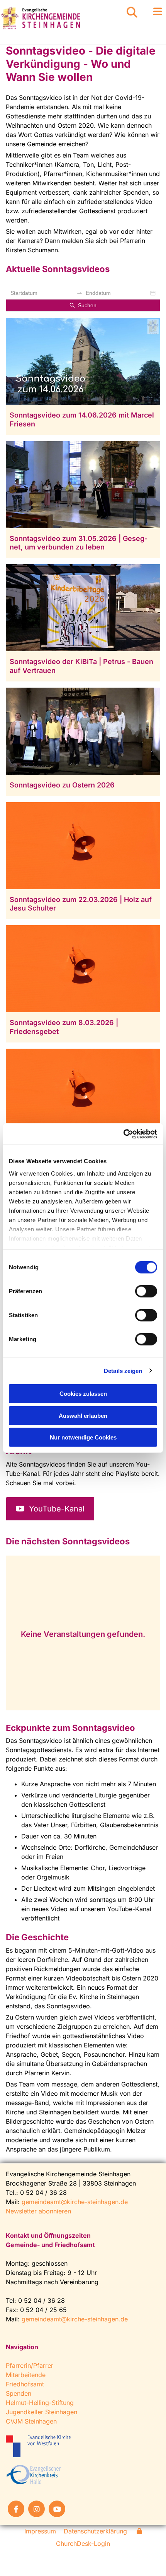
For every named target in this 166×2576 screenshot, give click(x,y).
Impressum (40, 2531)
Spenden (19, 2393)
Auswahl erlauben (83, 1415)
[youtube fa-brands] (57, 2509)
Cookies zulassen (83, 1394)
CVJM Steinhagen (31, 2421)
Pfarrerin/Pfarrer (30, 2365)
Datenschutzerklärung (95, 2531)
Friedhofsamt (25, 2384)
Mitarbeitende (26, 2375)
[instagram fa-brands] (36, 2509)
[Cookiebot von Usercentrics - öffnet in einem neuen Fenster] (123, 1134)
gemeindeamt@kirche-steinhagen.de (75, 2202)
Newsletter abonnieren (38, 2211)
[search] (132, 12)
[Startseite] (55, 18)
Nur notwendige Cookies (83, 1437)
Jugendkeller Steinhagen (41, 2412)
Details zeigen (123, 1370)
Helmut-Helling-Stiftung (40, 2403)
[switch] (146, 1291)
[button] (152, 12)
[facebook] (16, 2509)
